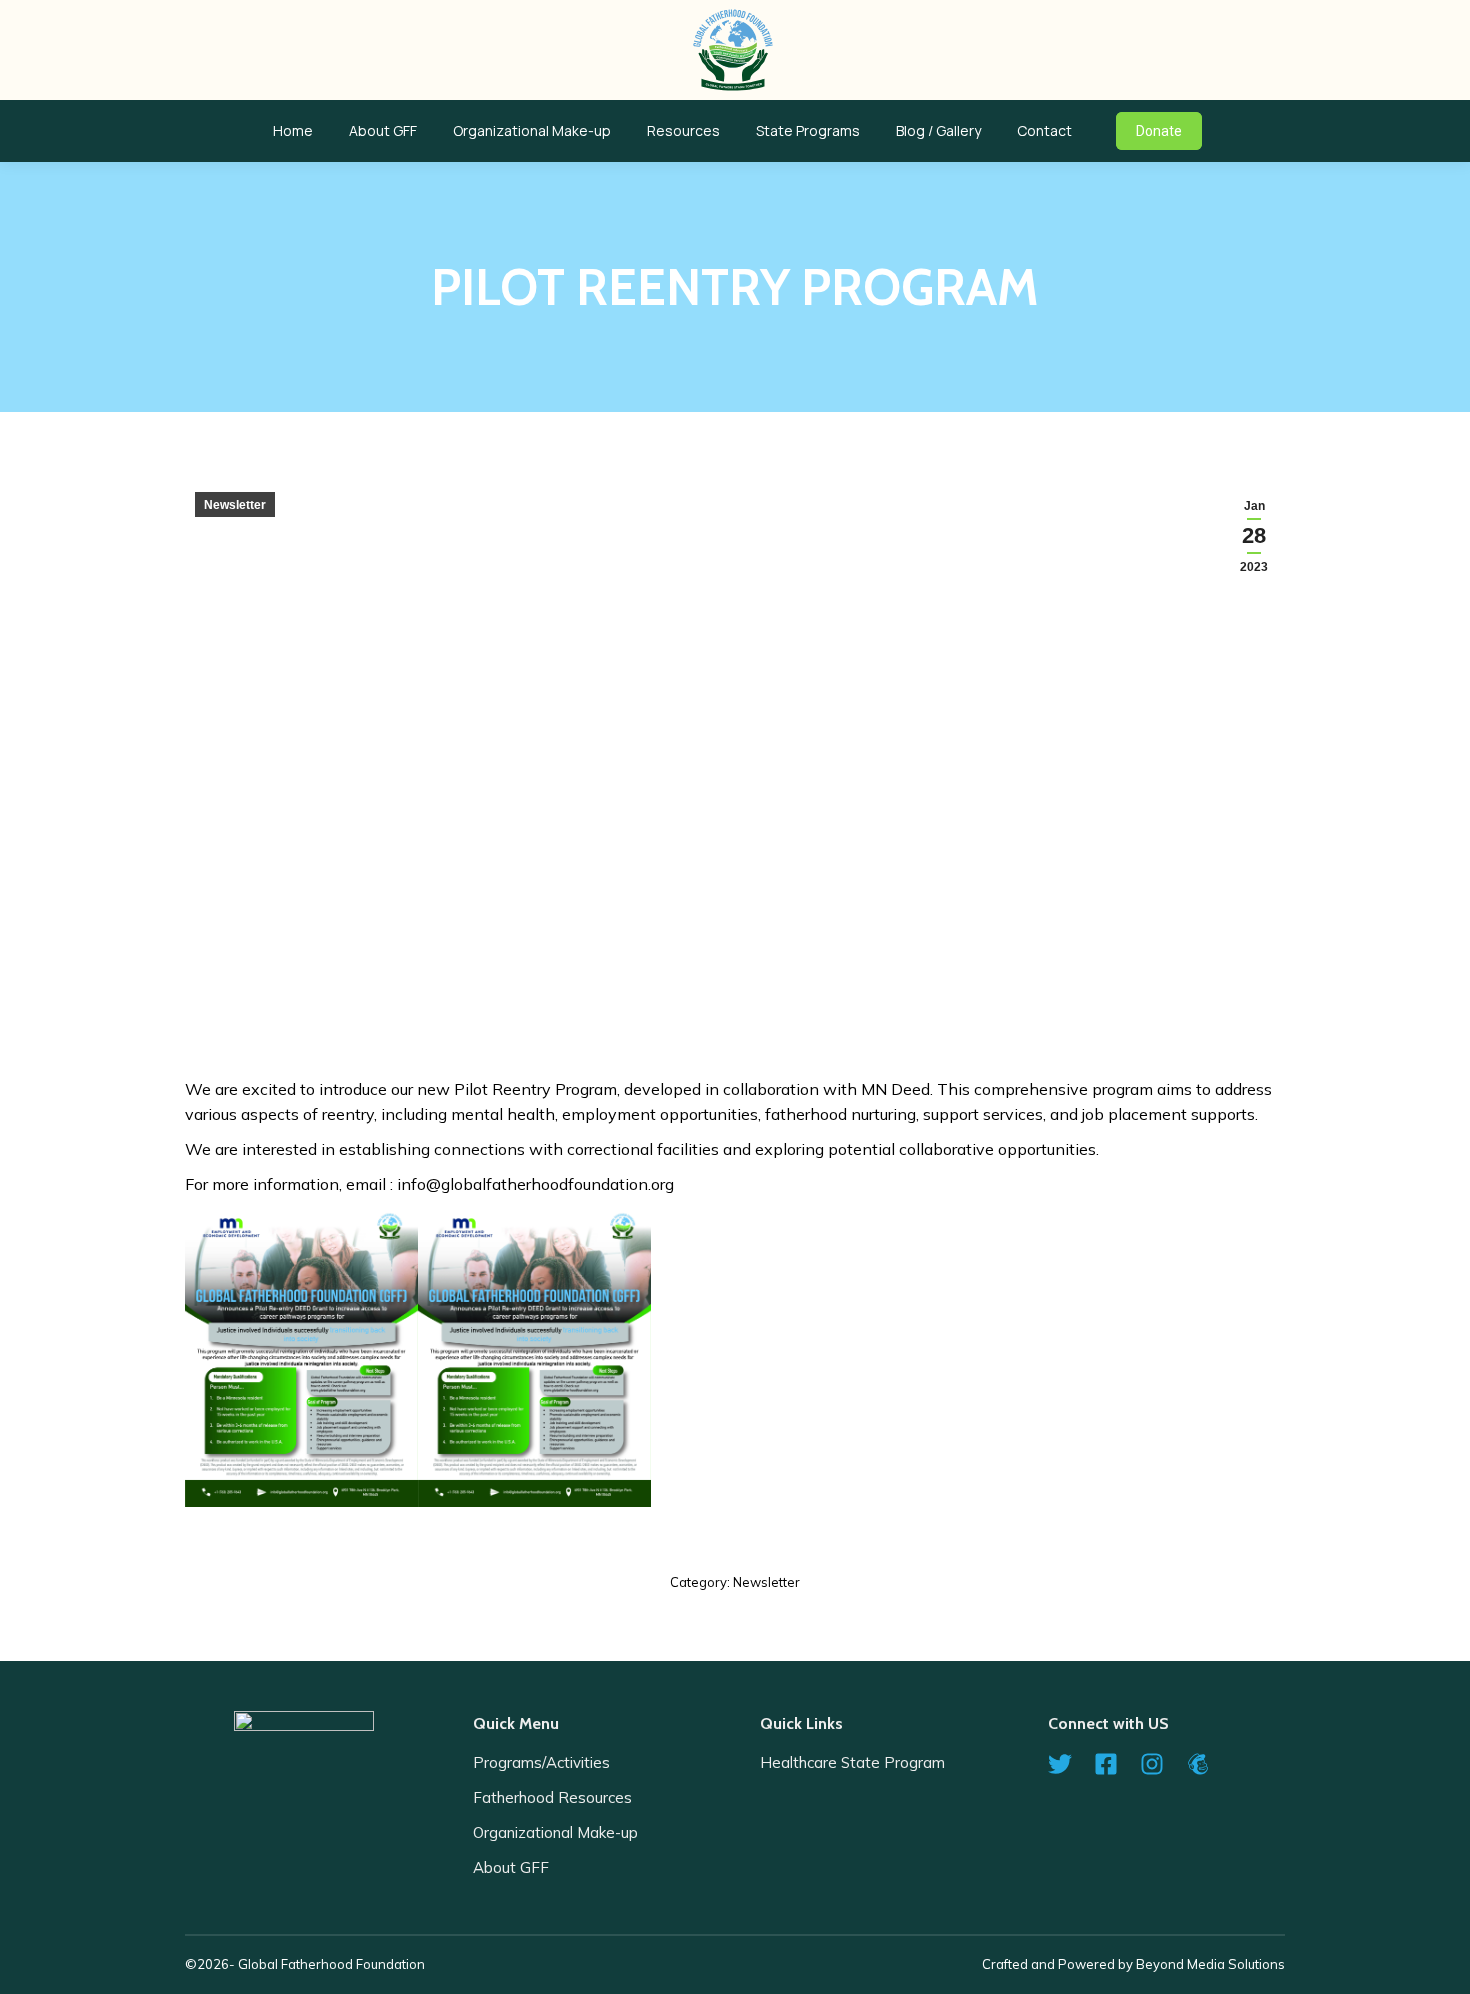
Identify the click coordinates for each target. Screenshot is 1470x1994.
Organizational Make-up (555, 1832)
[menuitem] (293, 131)
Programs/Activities (541, 1762)
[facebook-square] (1115, 1764)
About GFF (511, 1867)
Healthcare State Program (852, 1762)
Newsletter (235, 505)
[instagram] (1161, 1764)
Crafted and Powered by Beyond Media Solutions (1133, 1964)
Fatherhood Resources (552, 1797)
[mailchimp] (1205, 1764)
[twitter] (1069, 1764)
